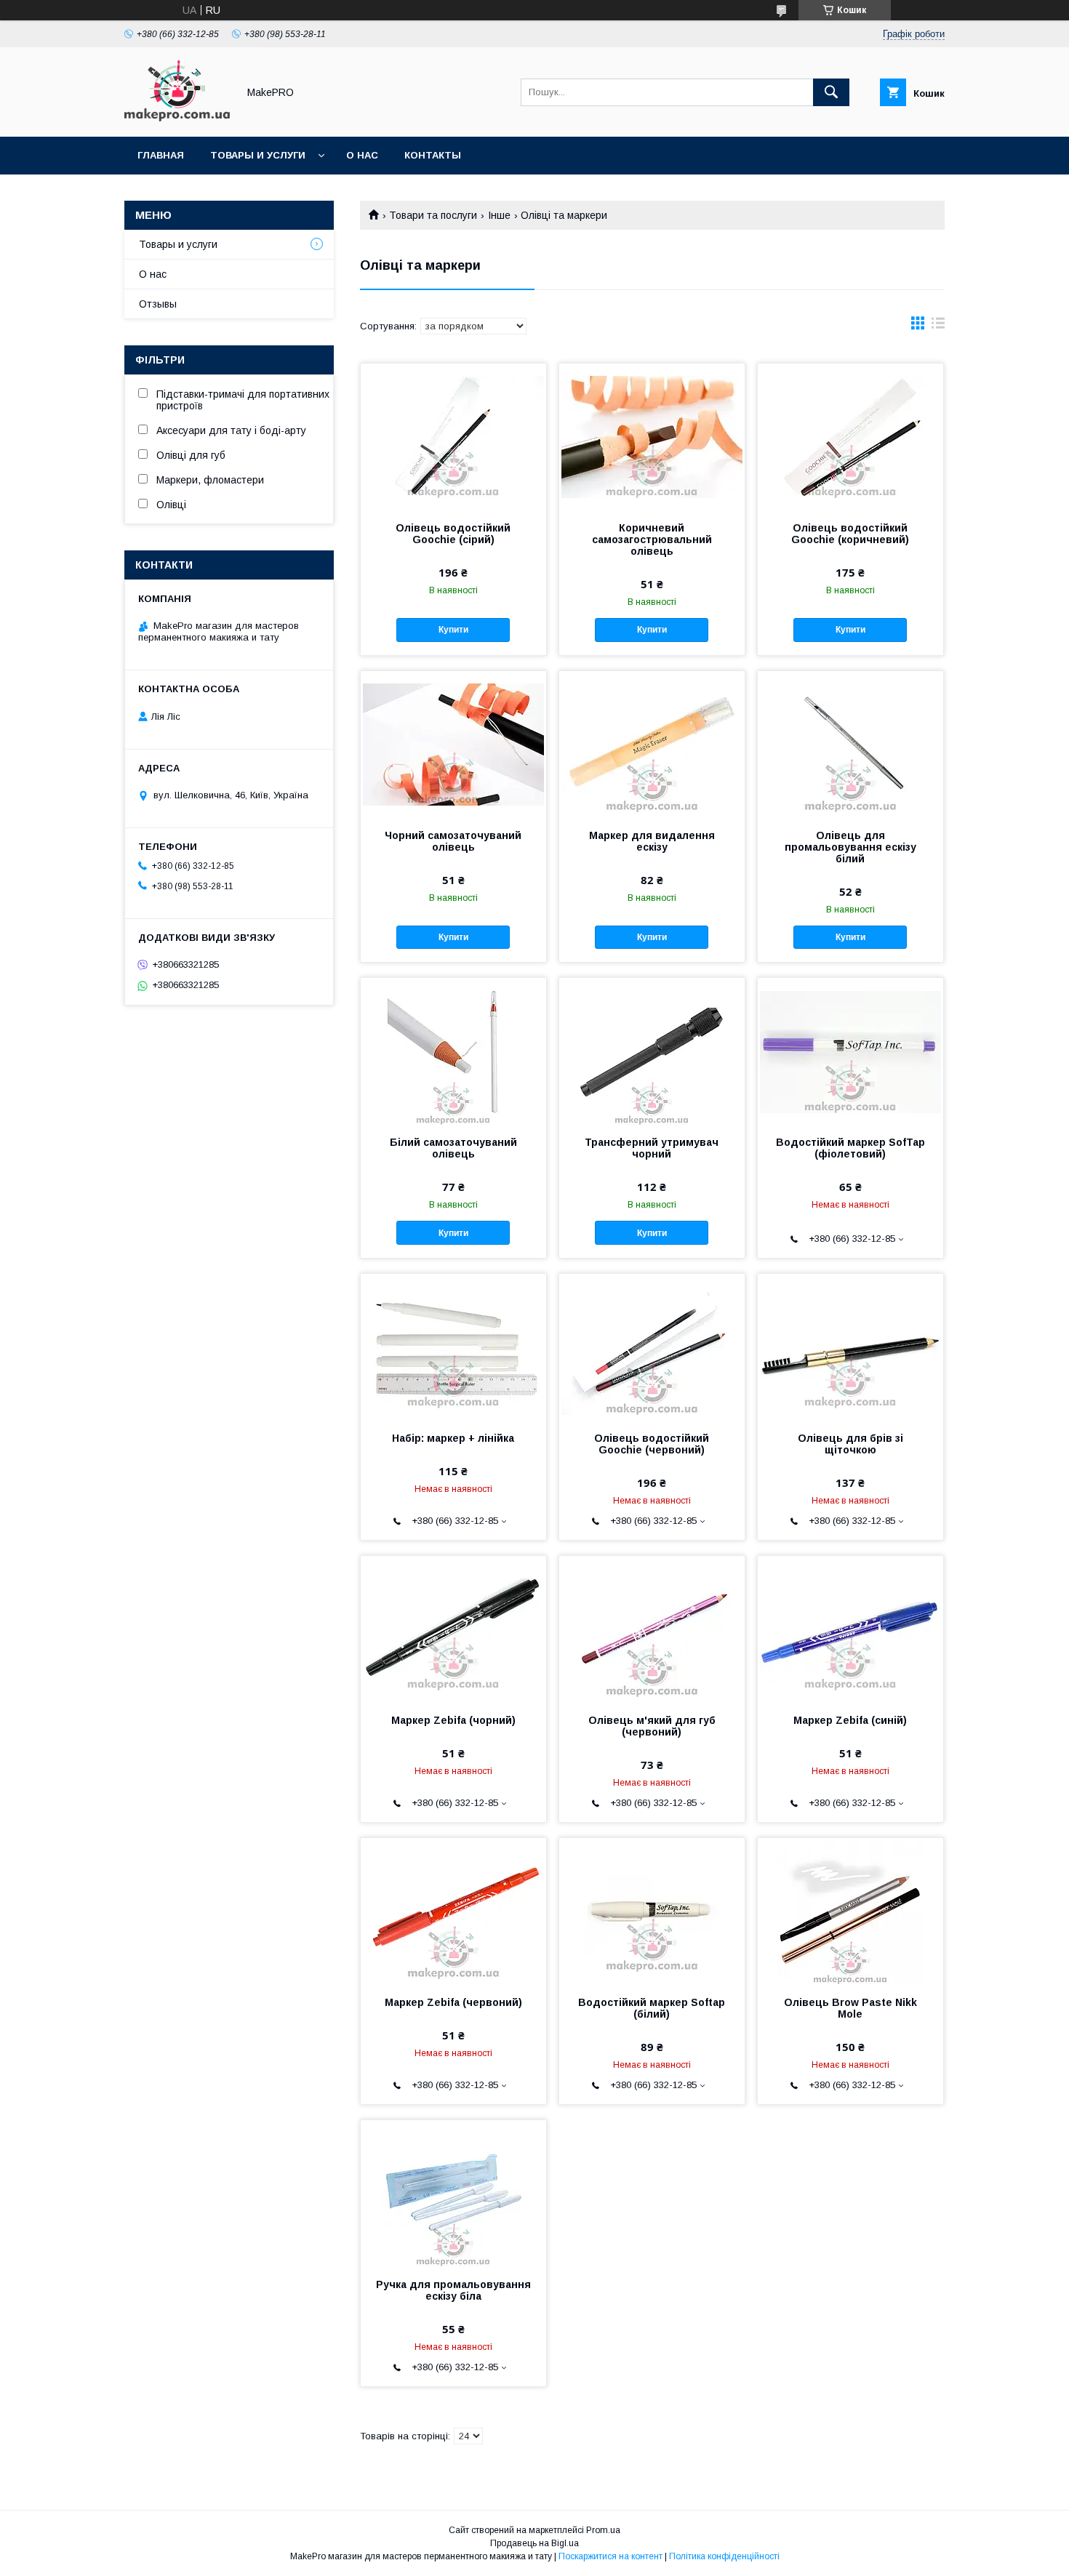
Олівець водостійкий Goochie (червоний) (652, 1444)
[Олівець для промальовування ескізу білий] (850, 744)
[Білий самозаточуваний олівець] (453, 1051)
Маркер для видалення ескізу (652, 841)
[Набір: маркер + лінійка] (453, 1347)
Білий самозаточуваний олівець (453, 1148)
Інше (499, 215)
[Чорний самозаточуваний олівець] (453, 744)
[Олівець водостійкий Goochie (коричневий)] (850, 436)
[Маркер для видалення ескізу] (652, 744)
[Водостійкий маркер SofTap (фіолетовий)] (850, 1051)
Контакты (433, 155)
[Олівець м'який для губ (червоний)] (652, 1629)
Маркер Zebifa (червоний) (453, 2002)
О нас (362, 155)
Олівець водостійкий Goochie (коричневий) (850, 534)
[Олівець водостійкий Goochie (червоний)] (652, 1347)
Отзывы (158, 304)
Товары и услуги (258, 155)
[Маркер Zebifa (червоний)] (453, 1911)
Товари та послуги (433, 215)
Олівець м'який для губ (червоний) (652, 1726)
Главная (161, 155)
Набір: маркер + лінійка (453, 1438)
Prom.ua (603, 2530)
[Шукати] (831, 92)
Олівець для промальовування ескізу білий (850, 847)
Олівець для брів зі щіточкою (850, 1444)
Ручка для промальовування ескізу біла (453, 2290)
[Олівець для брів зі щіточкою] (850, 1347)
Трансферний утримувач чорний (652, 1148)
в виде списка (938, 326)
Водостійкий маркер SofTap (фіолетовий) (850, 1148)
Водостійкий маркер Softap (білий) (652, 2008)
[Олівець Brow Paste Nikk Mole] (850, 1911)
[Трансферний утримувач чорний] (652, 1051)
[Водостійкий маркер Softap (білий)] (652, 1911)
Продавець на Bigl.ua (534, 2543)
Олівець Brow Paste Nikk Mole (850, 2008)
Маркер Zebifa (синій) (850, 1720)
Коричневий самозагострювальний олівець (652, 539)
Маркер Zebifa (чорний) (453, 1720)
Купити (453, 630)
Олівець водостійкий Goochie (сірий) (453, 534)
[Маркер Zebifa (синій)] (850, 1629)
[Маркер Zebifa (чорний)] (453, 1629)
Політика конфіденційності (724, 2556)
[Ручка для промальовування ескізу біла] (453, 2193)
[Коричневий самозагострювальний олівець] (652, 436)
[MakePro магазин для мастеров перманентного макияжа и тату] (177, 118)
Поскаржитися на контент (610, 2556)
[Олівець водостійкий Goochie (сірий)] (453, 436)
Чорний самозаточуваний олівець (453, 841)
